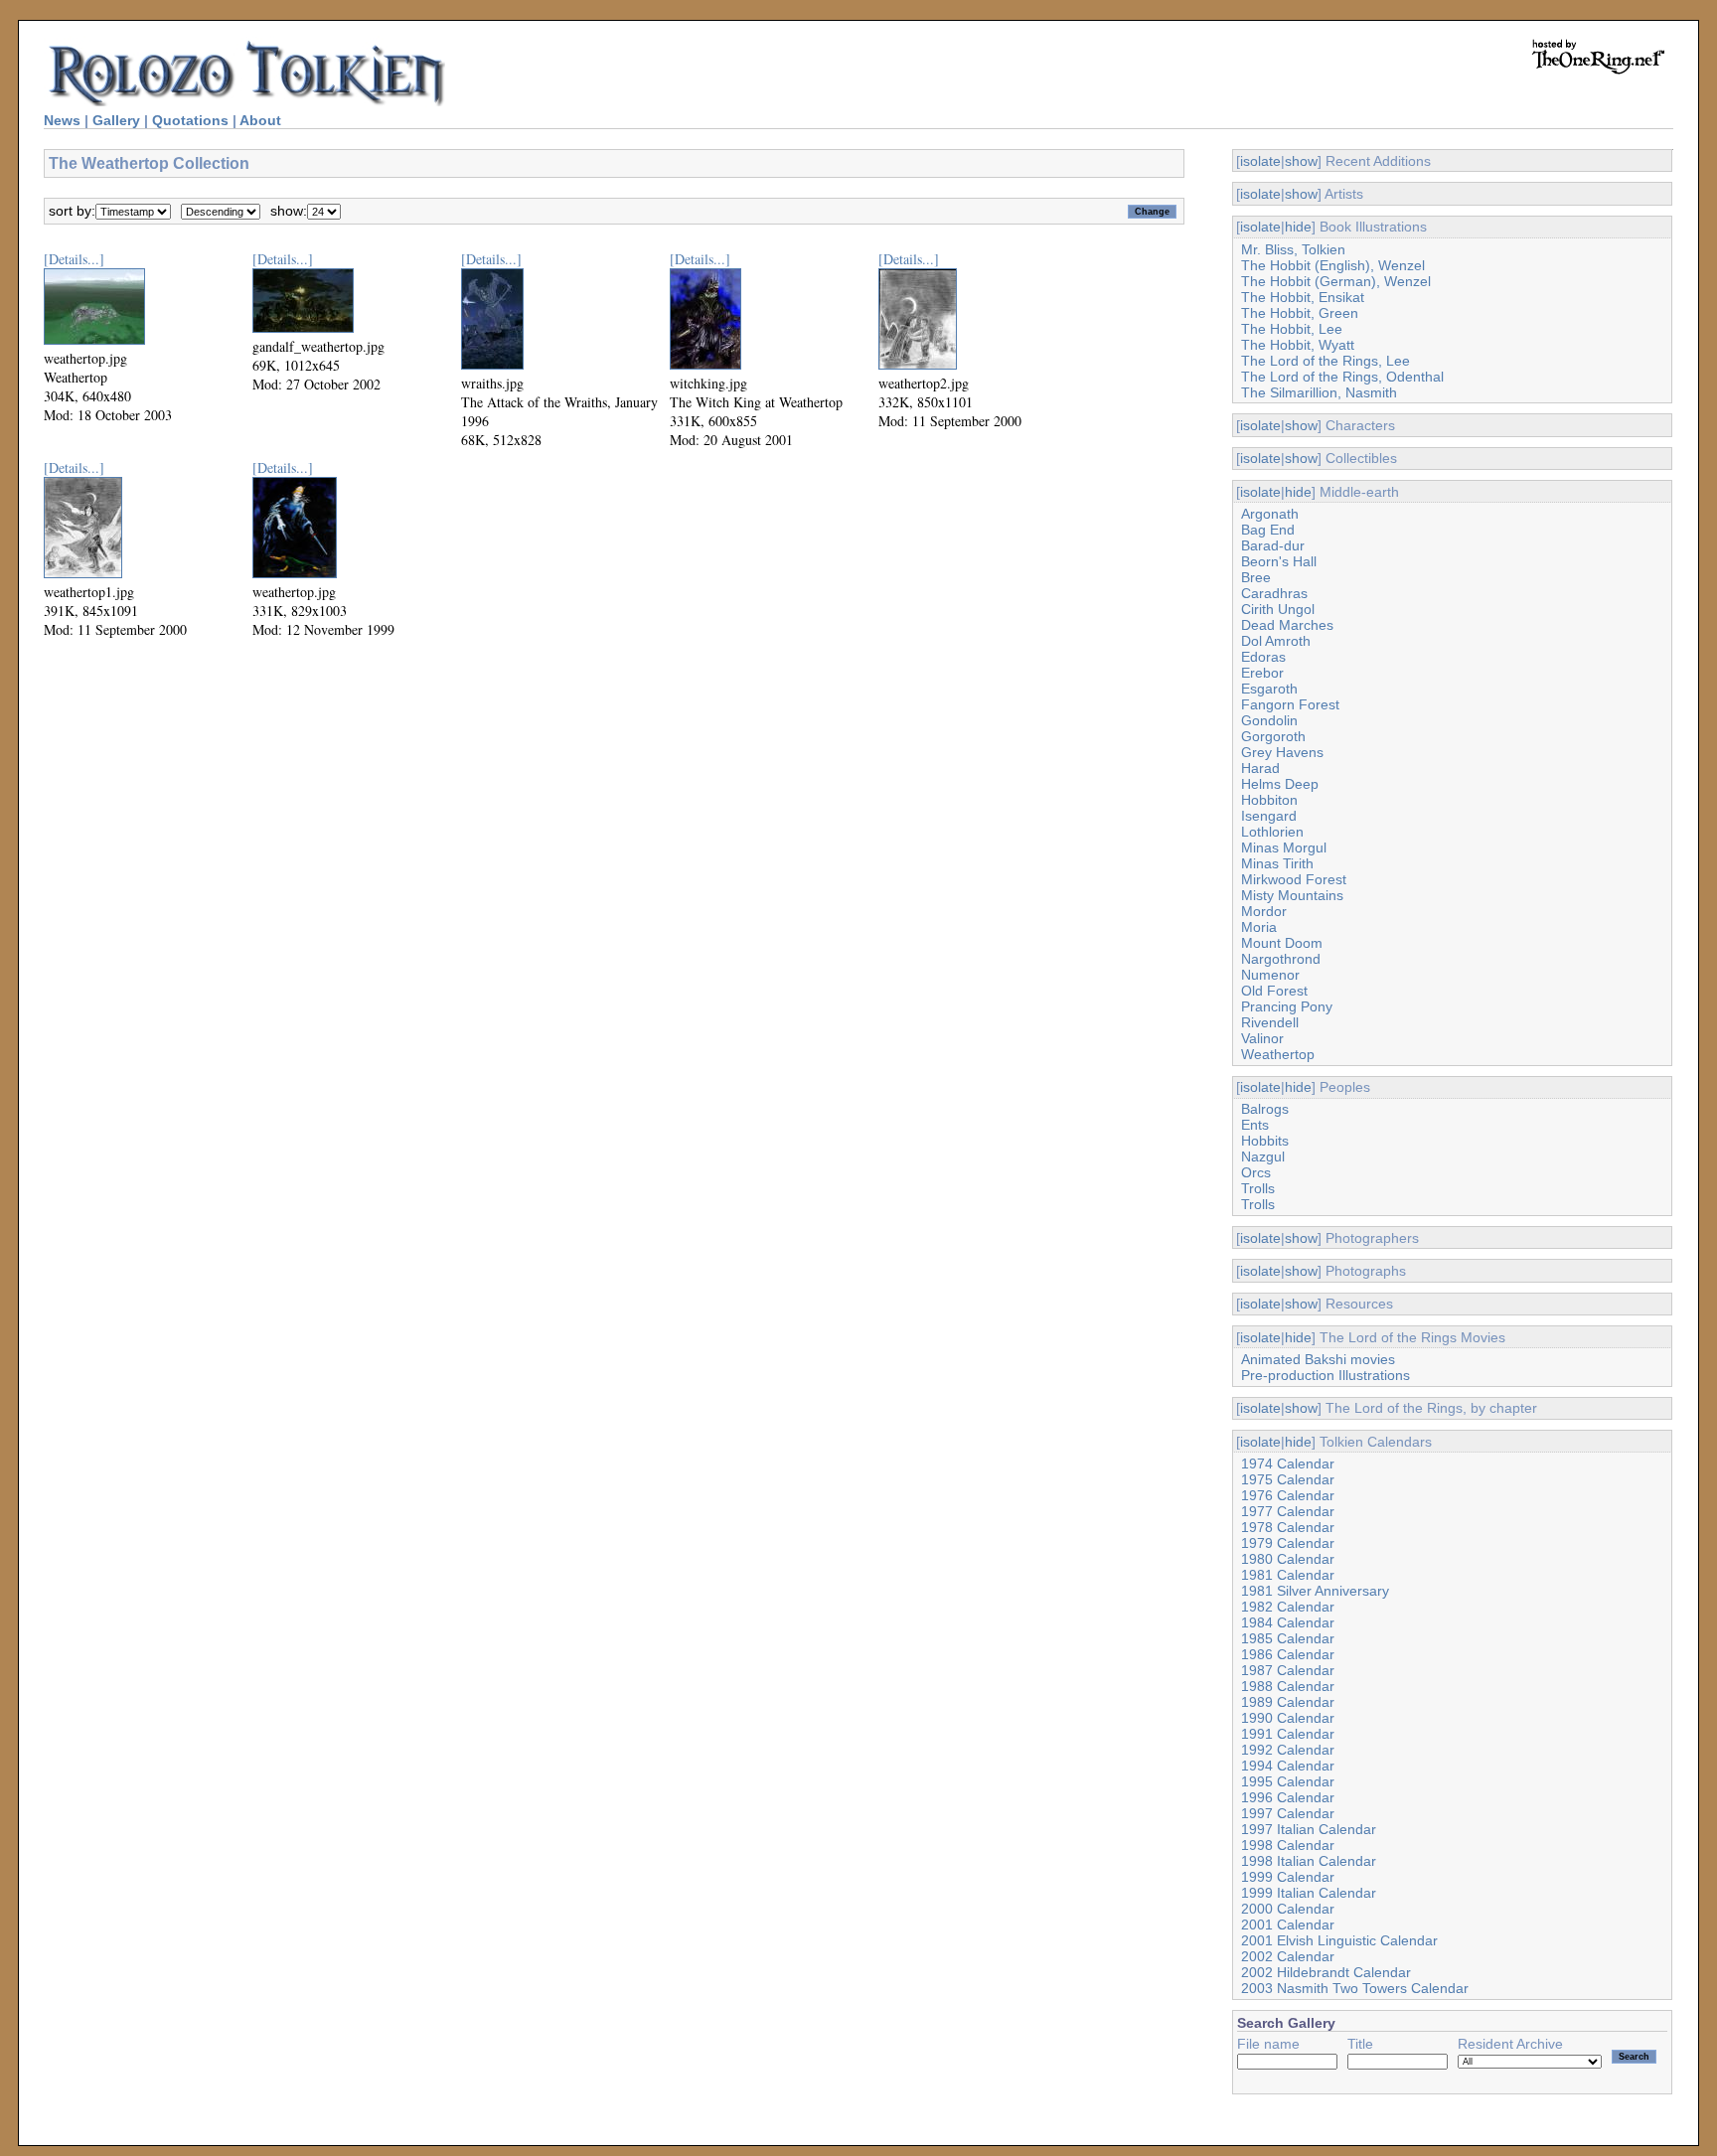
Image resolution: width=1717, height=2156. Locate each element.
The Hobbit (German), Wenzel (1336, 281)
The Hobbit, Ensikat (1303, 297)
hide (1298, 227)
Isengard (1269, 816)
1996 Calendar (1288, 1797)
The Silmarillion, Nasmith (1319, 392)
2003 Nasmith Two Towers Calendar (1355, 1988)
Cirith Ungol (1278, 609)
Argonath (1270, 514)
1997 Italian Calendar (1309, 1829)
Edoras (1263, 657)
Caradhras (1274, 593)
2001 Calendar (1288, 1925)
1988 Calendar (1288, 1686)
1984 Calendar (1288, 1622)
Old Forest (1274, 991)
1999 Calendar (1288, 1877)
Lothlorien (1272, 832)
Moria (1259, 927)
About (260, 120)
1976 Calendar (1288, 1495)
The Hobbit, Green (1300, 313)
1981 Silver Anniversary (1315, 1591)
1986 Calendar (1288, 1654)
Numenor (1270, 975)
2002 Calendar (1288, 1956)
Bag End (1268, 530)
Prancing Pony (1287, 1006)
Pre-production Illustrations (1326, 1375)
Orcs (1256, 1172)
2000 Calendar (1288, 1909)
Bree (1256, 577)
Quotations (190, 120)
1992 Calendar (1288, 1750)
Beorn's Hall (1279, 561)
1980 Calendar (1288, 1559)
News (62, 120)
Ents (1255, 1125)
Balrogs (1265, 1109)
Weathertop (1278, 1054)
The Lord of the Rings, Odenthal (1342, 377)
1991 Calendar (1288, 1734)
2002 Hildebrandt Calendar (1326, 1972)
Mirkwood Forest (1294, 879)
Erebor (1262, 673)
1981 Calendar (1288, 1575)
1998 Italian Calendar (1309, 1861)
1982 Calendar (1288, 1607)
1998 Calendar (1288, 1845)
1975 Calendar (1288, 1479)
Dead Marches (1287, 625)
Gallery (116, 120)
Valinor (1262, 1038)
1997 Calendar (1288, 1813)
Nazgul (1263, 1156)
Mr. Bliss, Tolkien (1293, 249)
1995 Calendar (1288, 1781)
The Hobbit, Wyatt (1298, 345)
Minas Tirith (1277, 863)
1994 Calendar (1288, 1766)
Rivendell (1270, 1022)
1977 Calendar (1288, 1511)
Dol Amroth (1276, 641)
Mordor (1264, 911)
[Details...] (74, 259)
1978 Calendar (1288, 1527)
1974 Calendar (1288, 1463)
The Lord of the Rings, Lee (1326, 361)
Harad (1260, 768)
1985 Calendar (1288, 1638)
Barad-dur (1273, 545)
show (1301, 161)
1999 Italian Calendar (1309, 1893)
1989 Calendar (1288, 1702)
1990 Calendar (1288, 1718)
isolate (1260, 161)
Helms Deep (1280, 784)
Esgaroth (1269, 689)
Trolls (1258, 1188)
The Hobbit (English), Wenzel (1333, 265)
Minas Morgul (1284, 847)
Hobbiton (1269, 800)
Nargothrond (1281, 959)
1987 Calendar (1288, 1670)
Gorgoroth (1273, 736)
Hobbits (1265, 1141)
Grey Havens (1282, 752)
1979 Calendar (1288, 1543)
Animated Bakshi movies (1318, 1359)
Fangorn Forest (1290, 704)
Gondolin (1269, 720)
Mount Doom (1282, 943)
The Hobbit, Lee (1292, 329)
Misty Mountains (1292, 895)
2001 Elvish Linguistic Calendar (1339, 1940)
